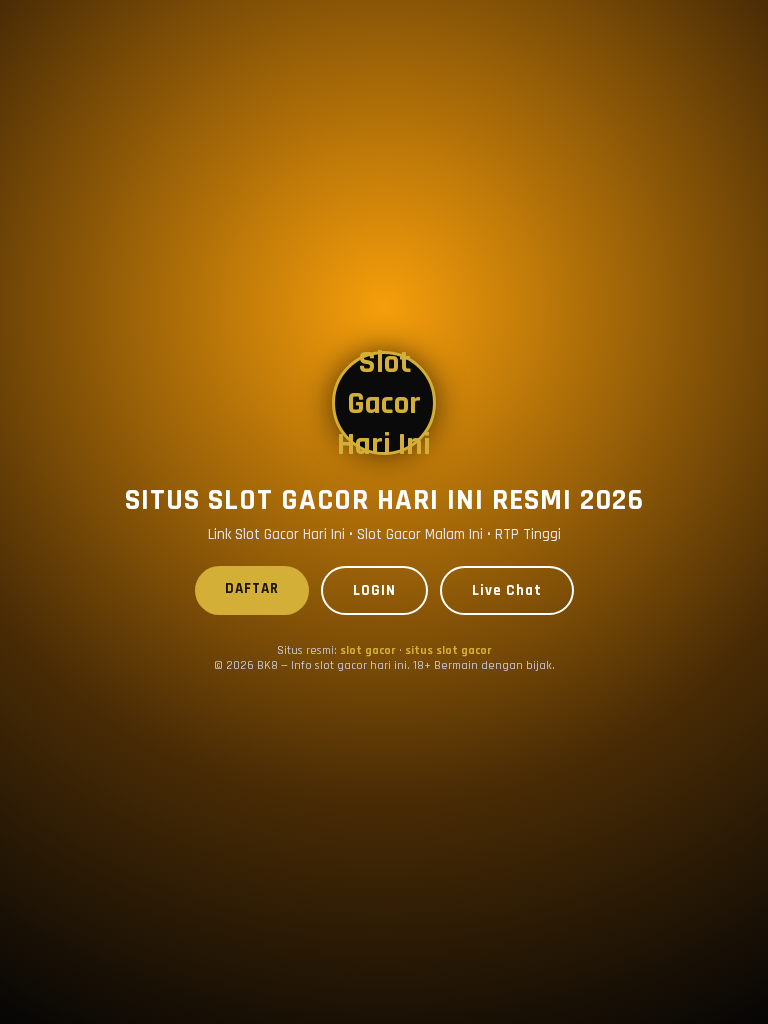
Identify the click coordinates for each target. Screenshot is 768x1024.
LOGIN (374, 590)
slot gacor (368, 650)
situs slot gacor (448, 650)
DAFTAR (252, 588)
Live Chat (507, 590)
